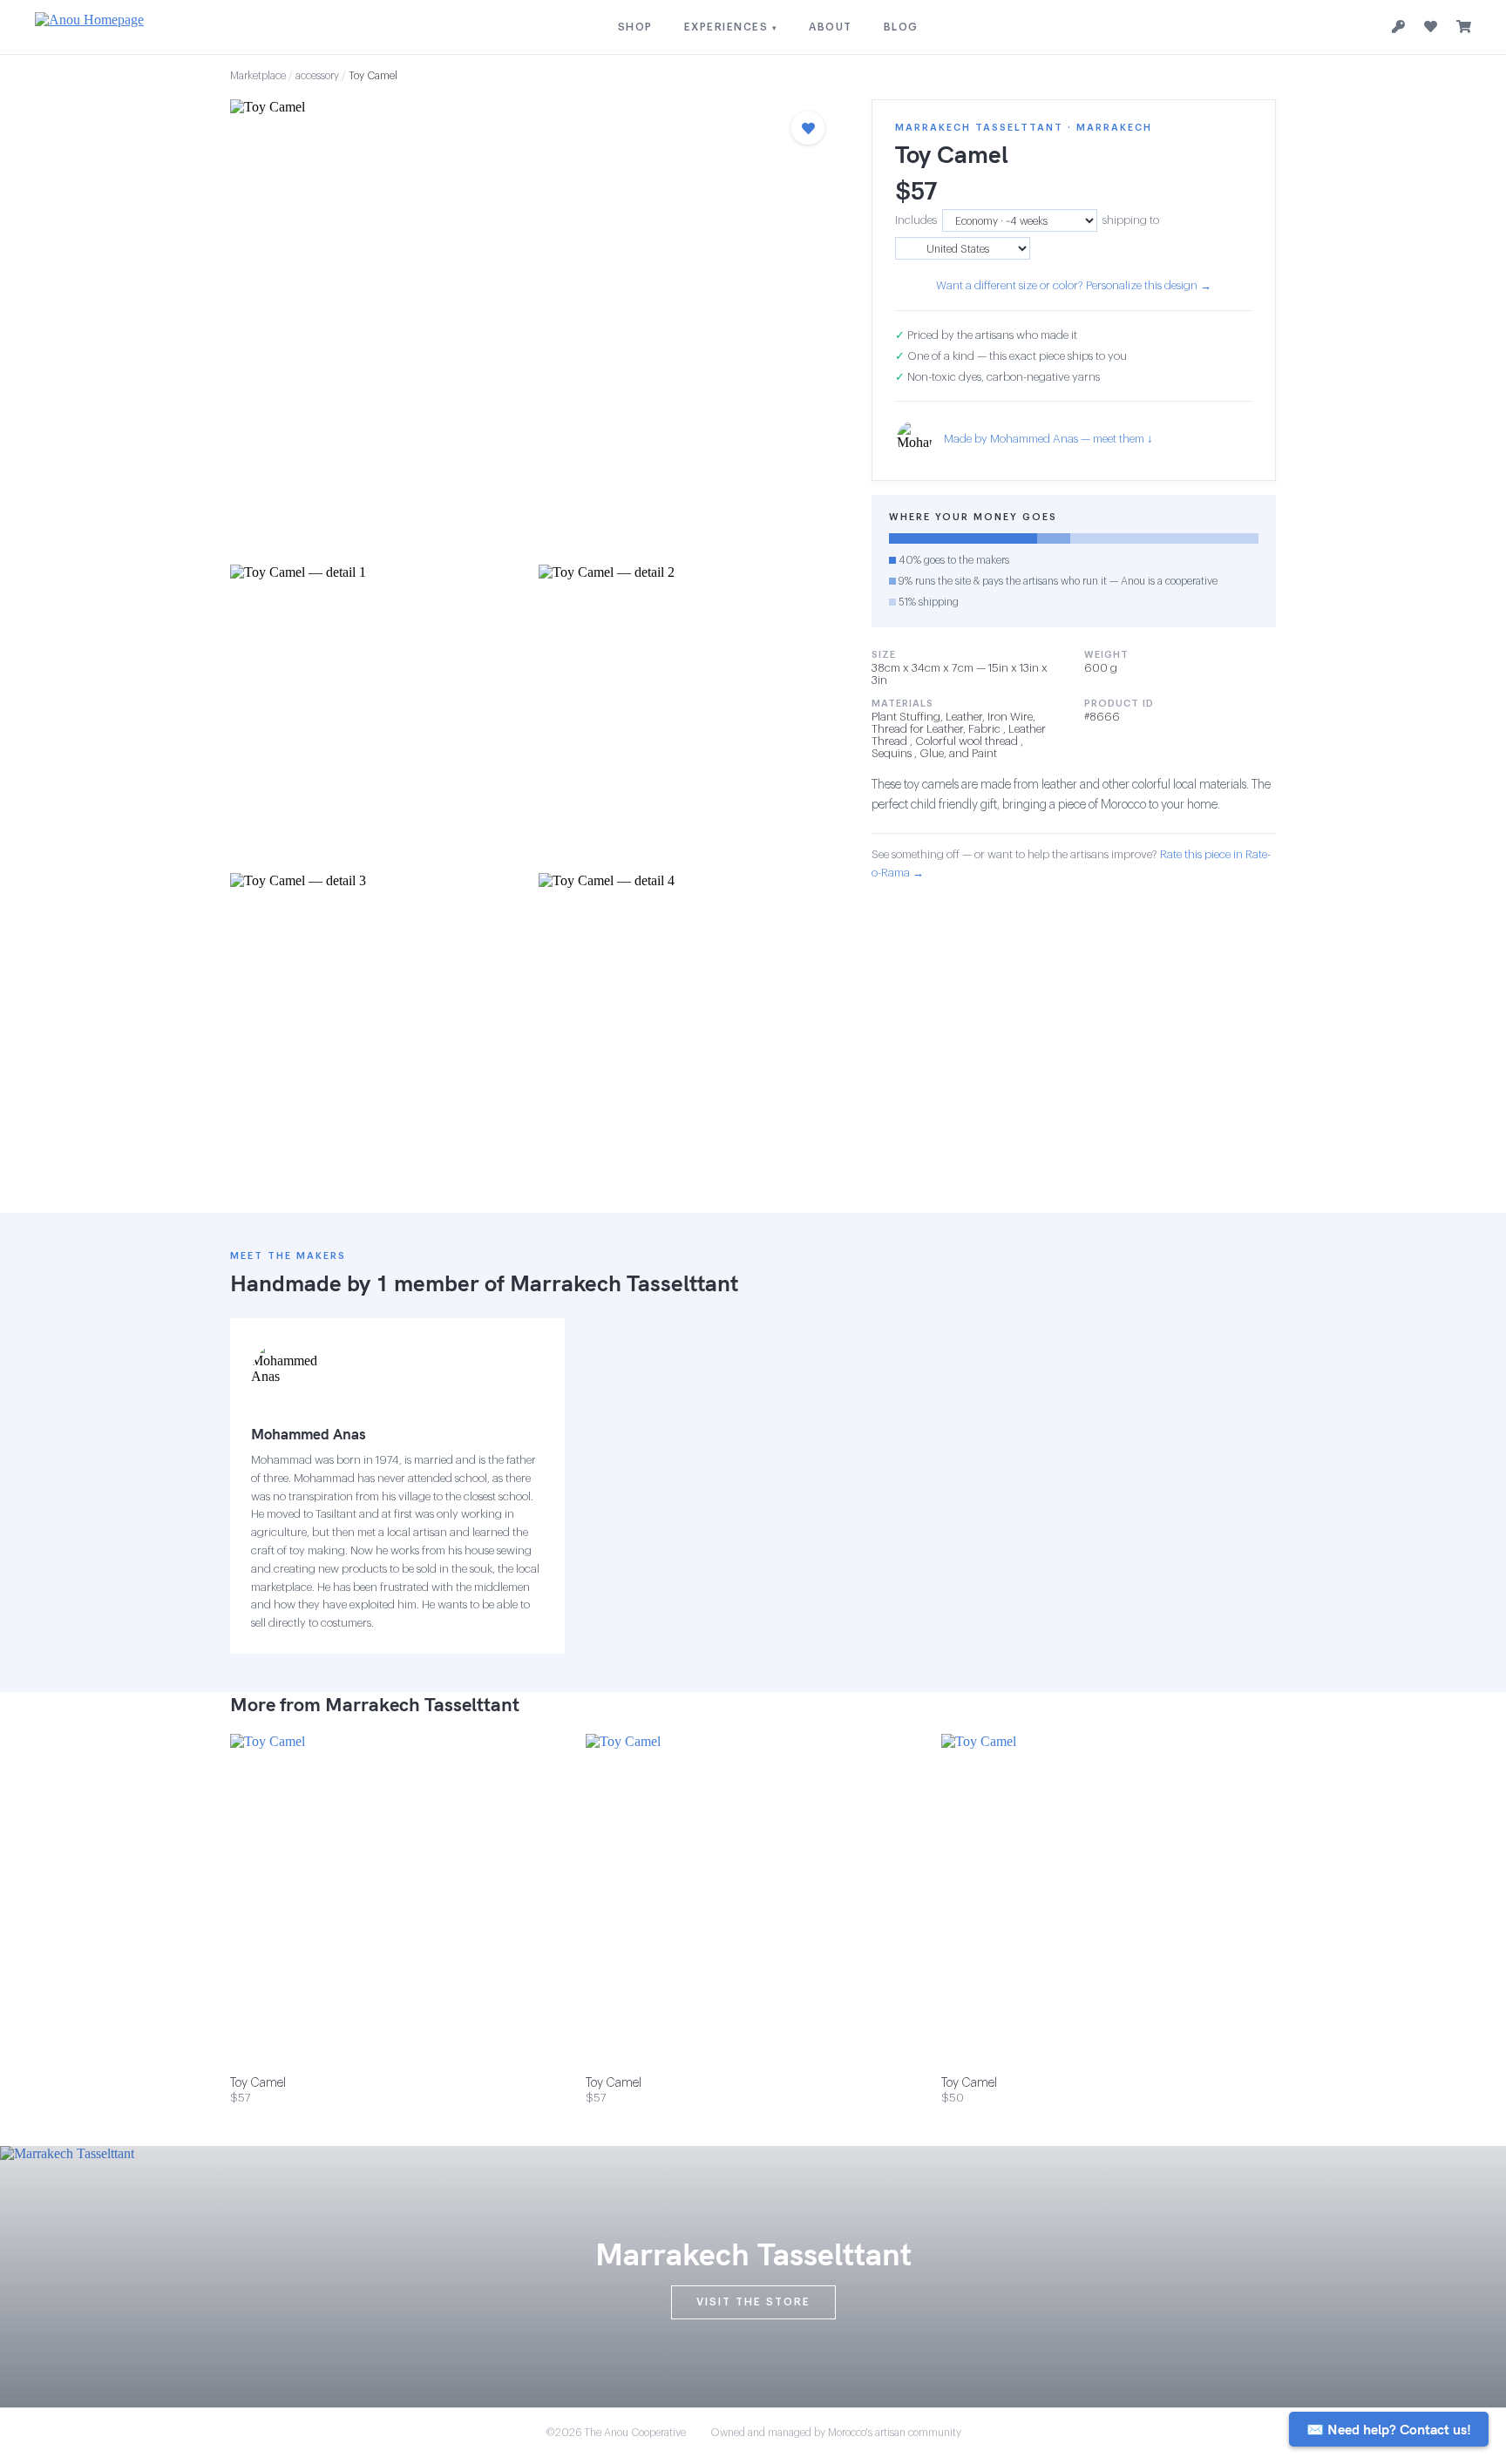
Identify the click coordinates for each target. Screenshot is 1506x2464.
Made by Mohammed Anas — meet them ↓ (1048, 439)
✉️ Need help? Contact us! (1389, 2429)
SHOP (635, 27)
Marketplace (258, 76)
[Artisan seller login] (1398, 27)
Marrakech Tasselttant (624, 1283)
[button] (533, 327)
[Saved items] (1431, 27)
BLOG (901, 27)
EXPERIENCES (731, 27)
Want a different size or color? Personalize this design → (1074, 285)
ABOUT (831, 27)
